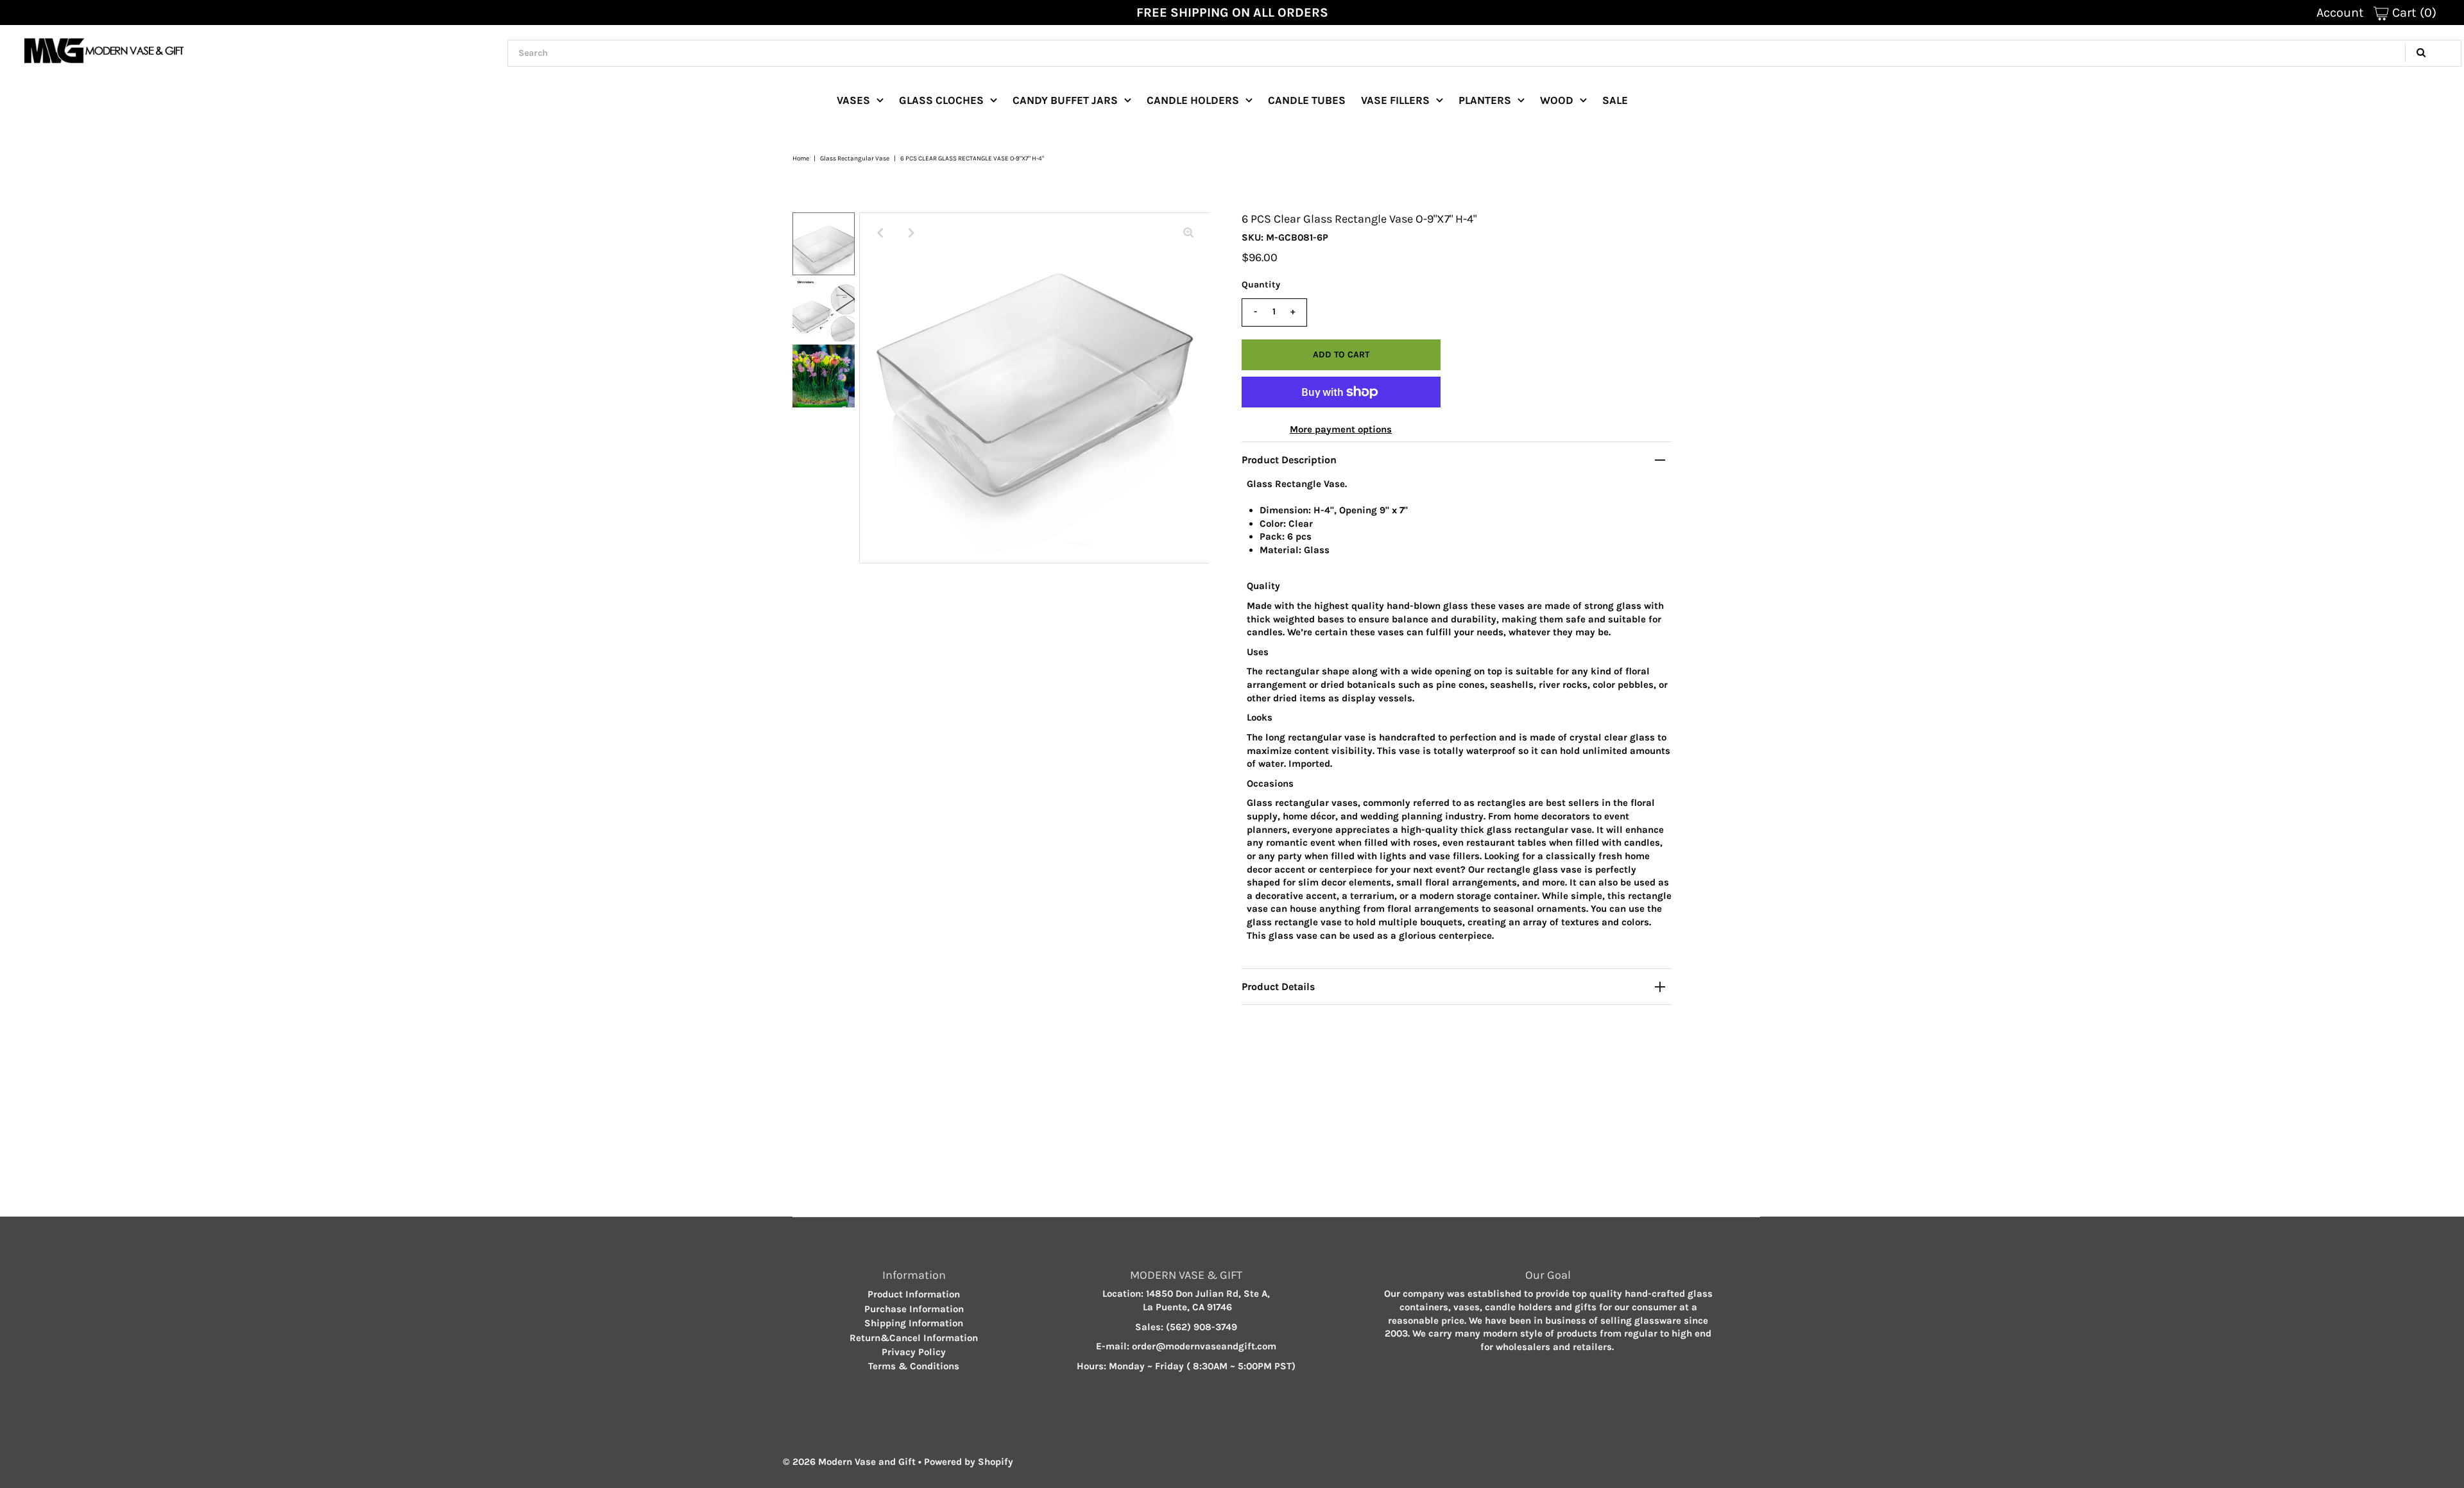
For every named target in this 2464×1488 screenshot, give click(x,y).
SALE (1615, 100)
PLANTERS (1485, 100)
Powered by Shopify (969, 1462)
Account (2340, 13)
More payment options (1341, 429)
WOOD (1557, 100)
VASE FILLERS (1395, 100)
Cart (2413, 13)
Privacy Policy (914, 1352)
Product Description (1289, 460)
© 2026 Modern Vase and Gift (849, 1462)
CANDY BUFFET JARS (1065, 100)
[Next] (911, 233)
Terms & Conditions (914, 1366)
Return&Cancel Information (914, 1338)
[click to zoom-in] (1188, 233)
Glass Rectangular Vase (855, 158)
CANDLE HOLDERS (1193, 100)
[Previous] (880, 233)
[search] (1484, 53)
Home (801, 158)
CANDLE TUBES (1307, 100)
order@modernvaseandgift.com (1204, 1346)
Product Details (1278, 987)
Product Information (914, 1294)
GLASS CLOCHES (941, 100)
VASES (853, 100)
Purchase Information (914, 1309)
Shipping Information (914, 1323)
